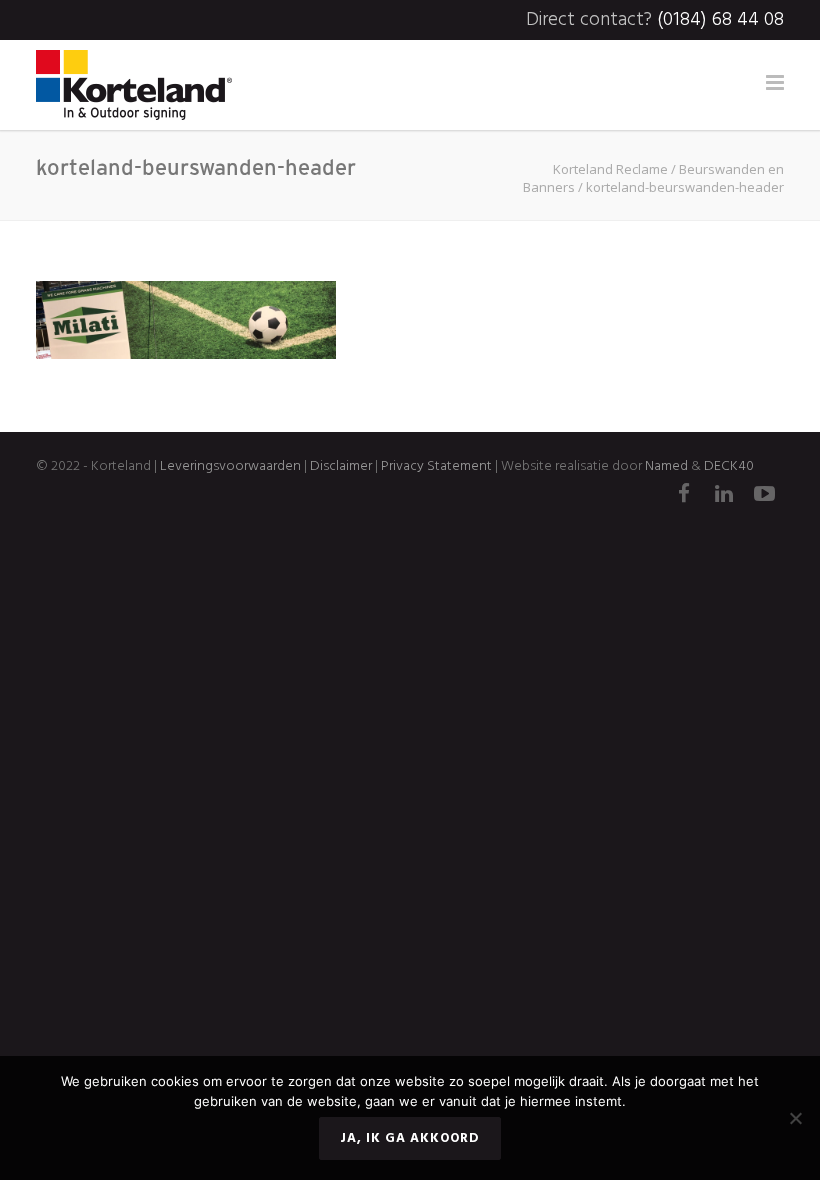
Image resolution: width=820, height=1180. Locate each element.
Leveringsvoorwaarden (230, 466)
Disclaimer (339, 466)
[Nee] (795, 1118)
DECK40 (729, 466)
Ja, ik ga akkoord (410, 1138)
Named (666, 466)
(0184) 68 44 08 (720, 20)
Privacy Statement (436, 466)
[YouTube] (764, 496)
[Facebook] (684, 496)
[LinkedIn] (724, 496)
